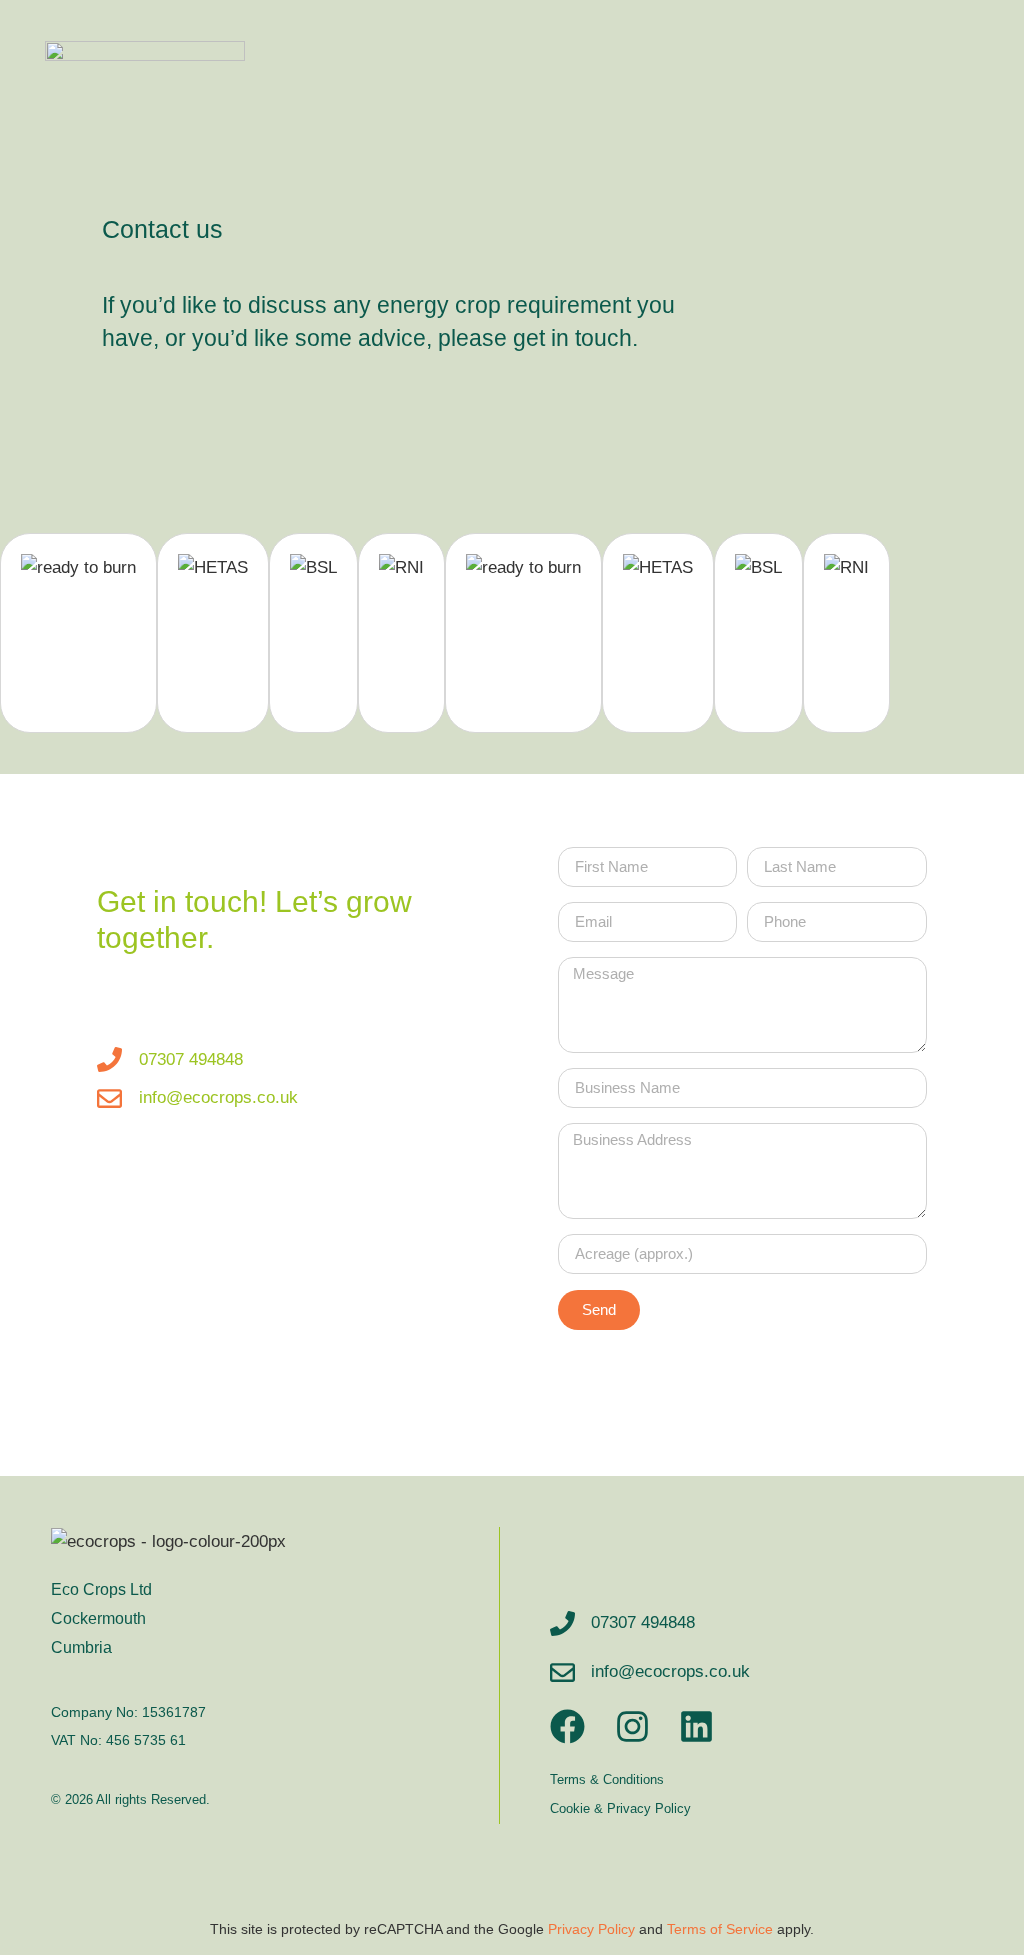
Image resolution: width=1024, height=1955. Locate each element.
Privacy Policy (591, 1929)
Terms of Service (720, 1929)
